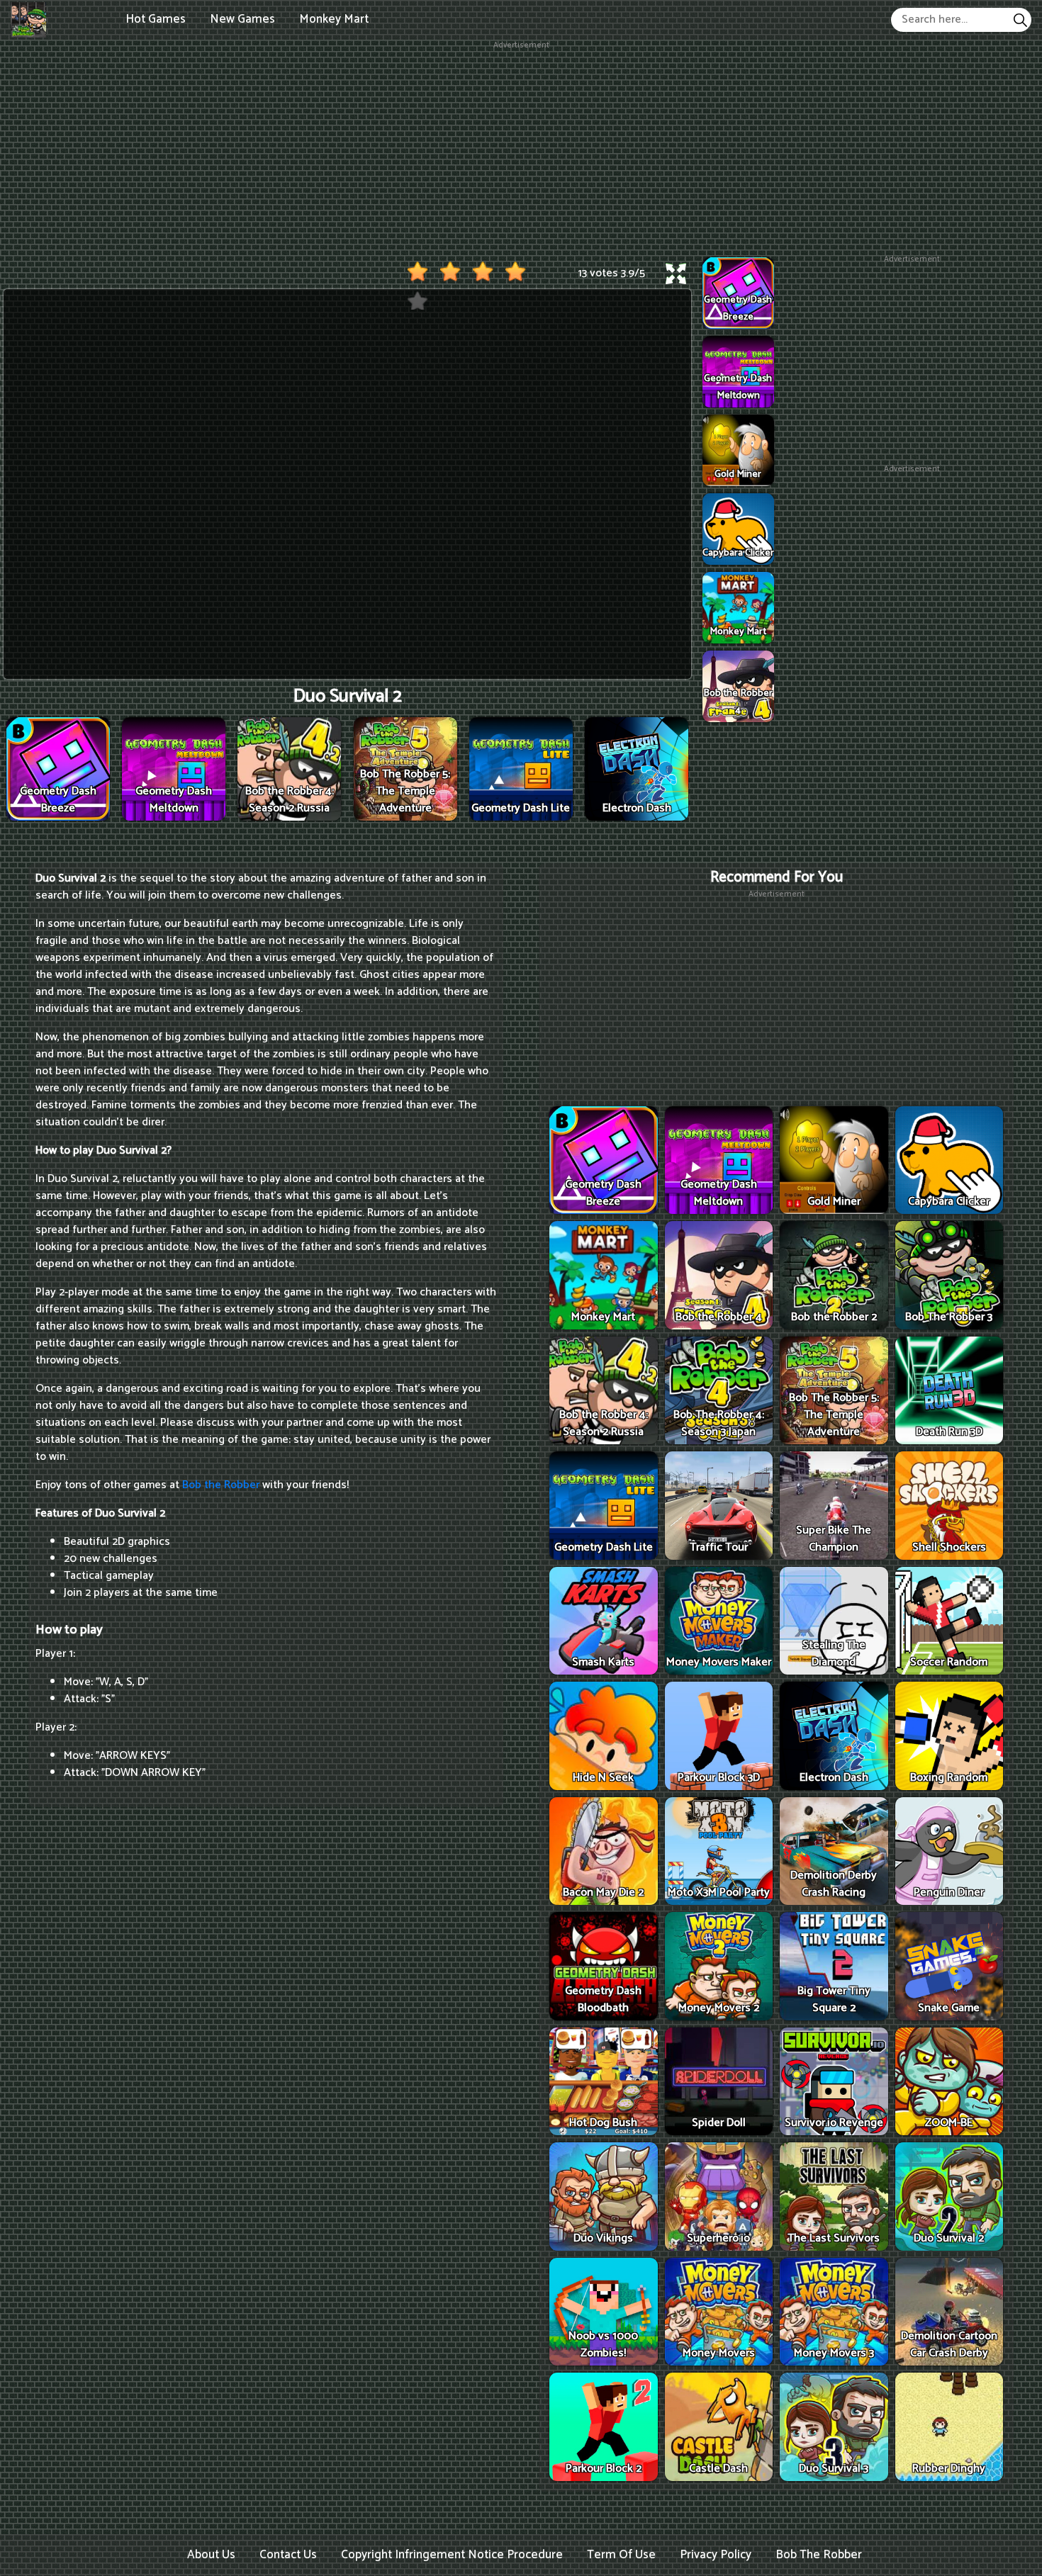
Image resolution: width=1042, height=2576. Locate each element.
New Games (242, 19)
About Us (211, 2555)
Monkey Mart (334, 19)
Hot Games (156, 19)
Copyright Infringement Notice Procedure (452, 2555)
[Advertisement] (521, 151)
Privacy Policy (716, 2555)
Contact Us (288, 2555)
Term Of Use (621, 2555)
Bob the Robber (221, 1485)
